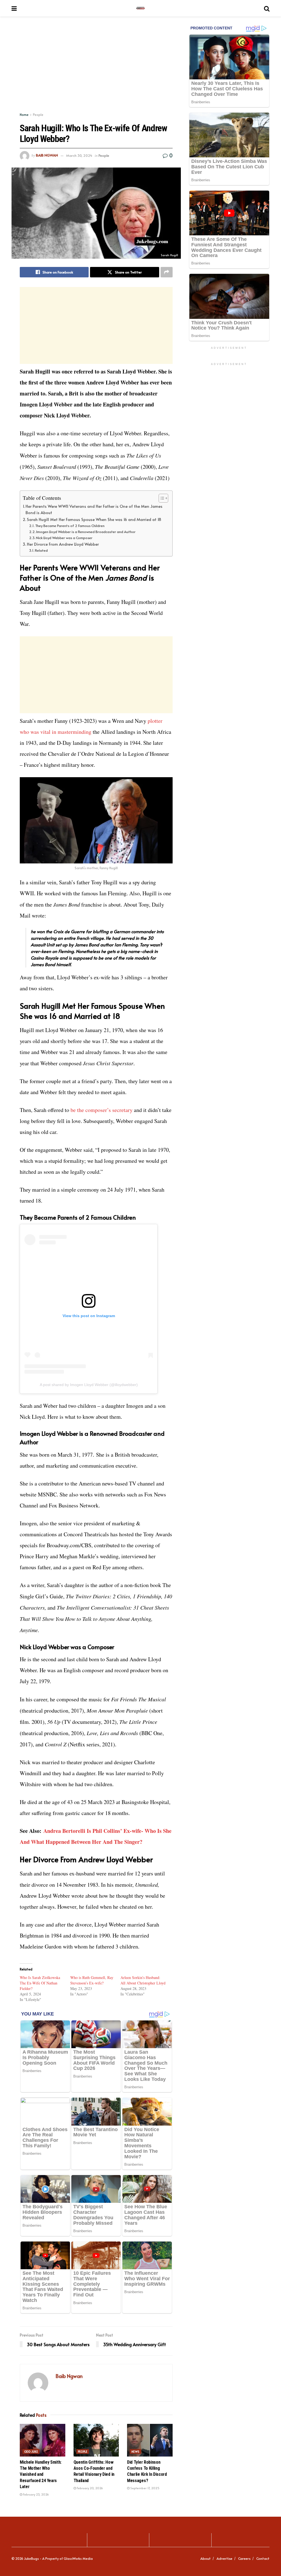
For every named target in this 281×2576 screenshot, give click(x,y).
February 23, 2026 (36, 2494)
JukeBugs (32, 2558)
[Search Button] (267, 8)
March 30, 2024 (79, 155)
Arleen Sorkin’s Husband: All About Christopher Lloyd (143, 1980)
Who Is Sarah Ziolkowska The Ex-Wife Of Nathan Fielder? (40, 1983)
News (135, 2452)
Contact (263, 2558)
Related (41, 550)
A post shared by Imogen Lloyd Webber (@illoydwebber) (89, 1385)
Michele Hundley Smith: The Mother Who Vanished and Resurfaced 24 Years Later (41, 2475)
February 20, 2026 (89, 2488)
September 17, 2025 (144, 2488)
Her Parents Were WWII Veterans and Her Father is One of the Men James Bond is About (94, 509)
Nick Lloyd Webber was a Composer (64, 538)
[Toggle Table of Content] (161, 498)
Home (24, 115)
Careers (244, 2558)
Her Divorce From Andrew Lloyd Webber (63, 544)
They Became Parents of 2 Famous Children (70, 526)
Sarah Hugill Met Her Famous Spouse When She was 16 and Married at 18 (94, 519)
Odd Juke (31, 2452)
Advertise (224, 2558)
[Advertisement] (96, 74)
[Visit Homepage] (140, 8)
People (38, 115)
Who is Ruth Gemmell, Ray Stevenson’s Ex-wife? (92, 1980)
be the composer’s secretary (102, 1110)
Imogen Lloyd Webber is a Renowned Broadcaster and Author (86, 532)
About (206, 2558)
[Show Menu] (14, 8)
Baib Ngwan (47, 155)
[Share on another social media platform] (167, 272)
